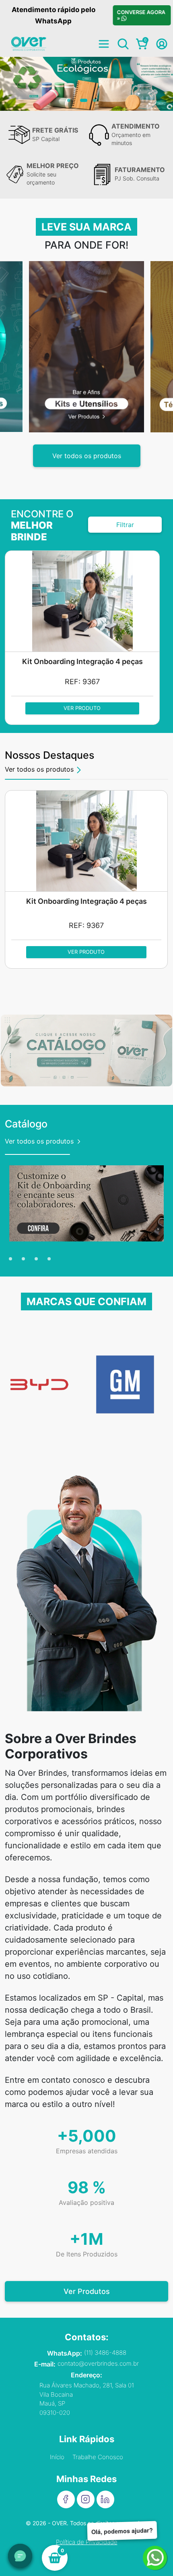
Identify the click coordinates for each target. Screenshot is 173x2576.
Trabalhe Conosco (98, 2457)
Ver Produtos (87, 2291)
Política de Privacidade (87, 2542)
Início (57, 2457)
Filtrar (125, 525)
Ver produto (82, 708)
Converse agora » (141, 15)
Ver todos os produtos (87, 456)
